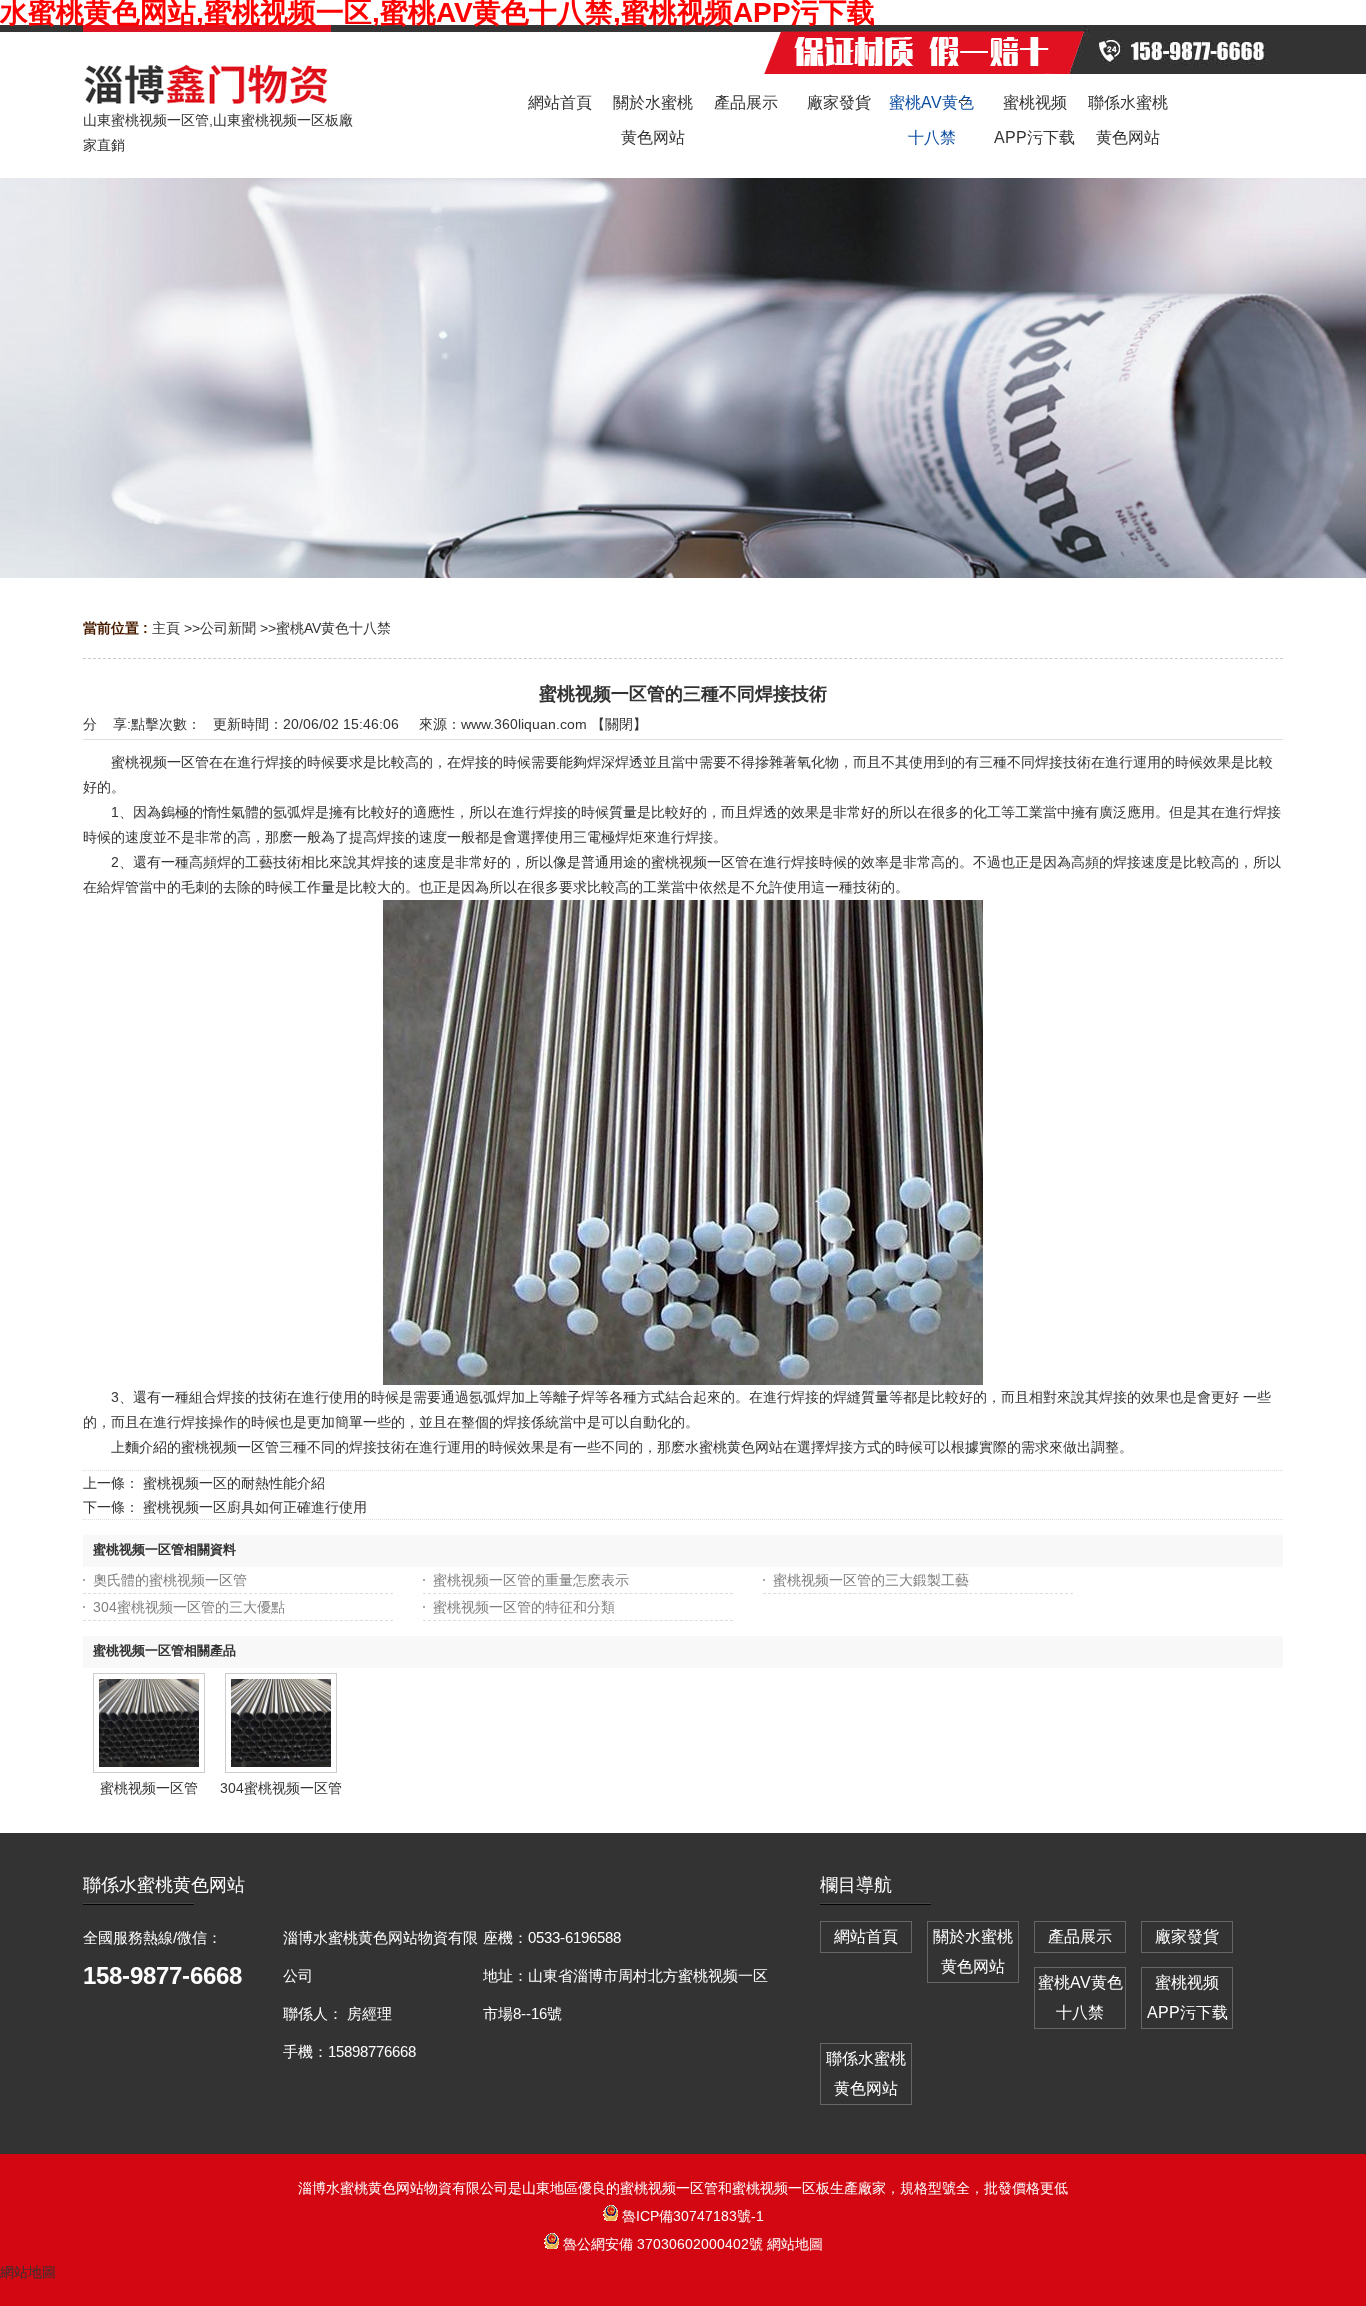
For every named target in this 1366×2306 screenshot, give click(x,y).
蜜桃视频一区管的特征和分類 (524, 1607)
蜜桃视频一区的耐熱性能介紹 (234, 1483)
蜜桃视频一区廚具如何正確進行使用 (255, 1507)
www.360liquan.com (524, 724)
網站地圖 (795, 2244)
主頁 (166, 628)
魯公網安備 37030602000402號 (663, 2244)
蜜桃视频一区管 (149, 1788)
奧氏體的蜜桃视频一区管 (170, 1580)
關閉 (619, 724)
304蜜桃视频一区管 (281, 1788)
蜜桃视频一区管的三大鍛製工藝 (871, 1580)
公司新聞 (228, 628)
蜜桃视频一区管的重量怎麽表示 (531, 1580)
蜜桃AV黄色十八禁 (333, 628)
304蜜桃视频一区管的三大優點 (189, 1607)
